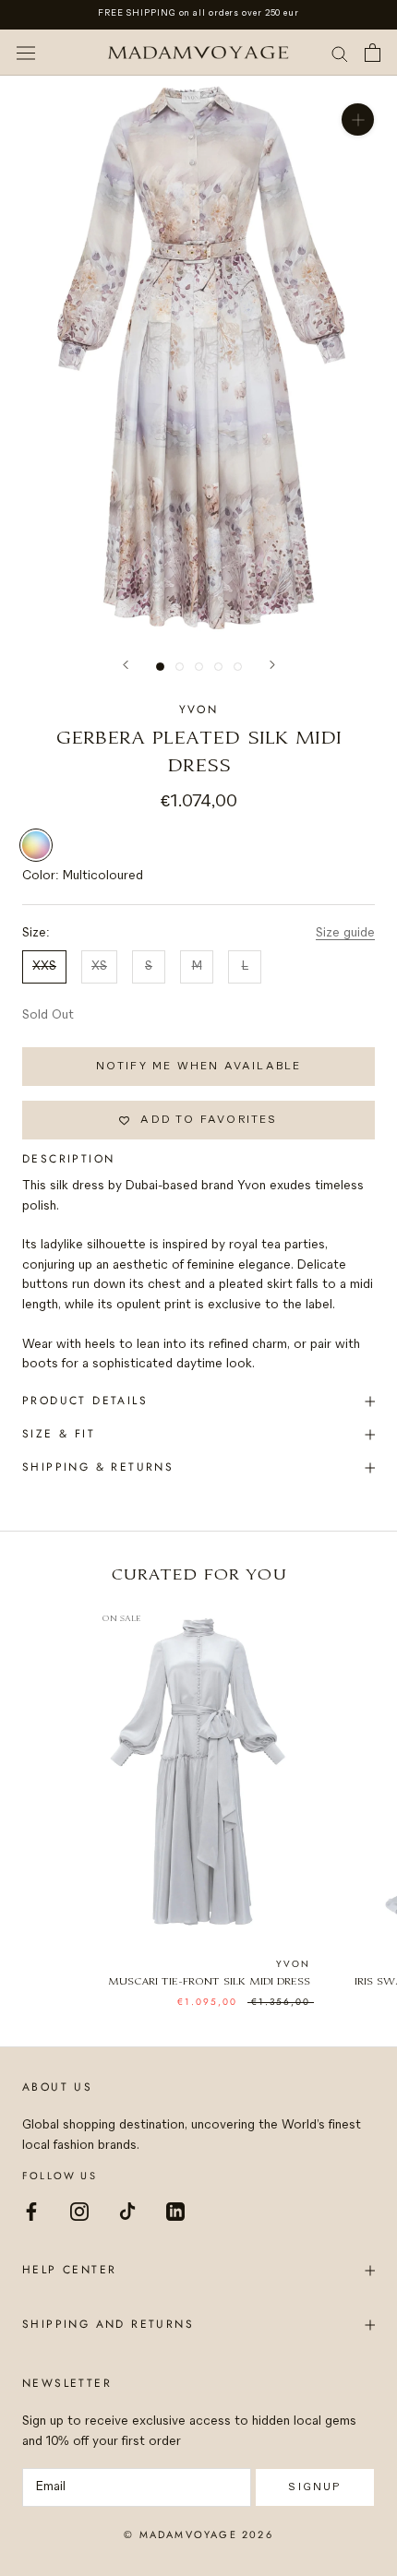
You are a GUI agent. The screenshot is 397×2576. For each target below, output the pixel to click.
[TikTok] (127, 2210)
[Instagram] (79, 2210)
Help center (69, 2270)
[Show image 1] (160, 667)
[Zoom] (358, 119)
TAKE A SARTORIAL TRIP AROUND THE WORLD (198, 13)
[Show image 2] (180, 667)
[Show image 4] (218, 667)
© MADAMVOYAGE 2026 (198, 2534)
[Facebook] (31, 2210)
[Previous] (126, 665)
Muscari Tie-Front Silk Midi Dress (209, 1982)
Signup (314, 2487)
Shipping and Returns (108, 2324)
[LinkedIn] (175, 2210)
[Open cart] (373, 53)
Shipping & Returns (98, 1467)
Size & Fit (59, 1434)
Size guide (345, 933)
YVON (199, 710)
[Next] (272, 665)
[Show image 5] (238, 667)
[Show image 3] (199, 667)
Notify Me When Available (199, 1066)
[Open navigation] (26, 53)
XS (99, 966)
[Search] (340, 53)
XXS (44, 966)
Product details (85, 1401)
